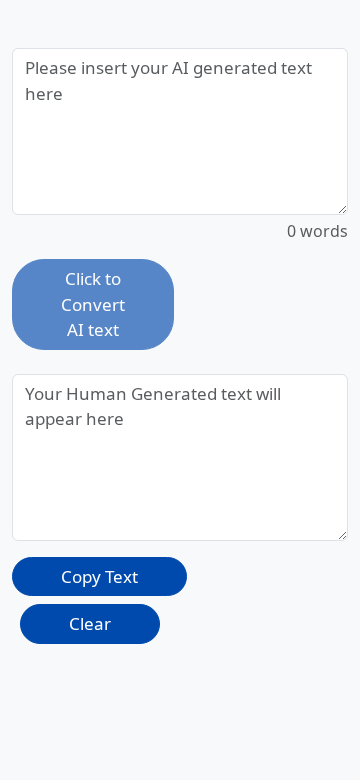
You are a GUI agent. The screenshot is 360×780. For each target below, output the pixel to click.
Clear (90, 623)
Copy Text (99, 576)
